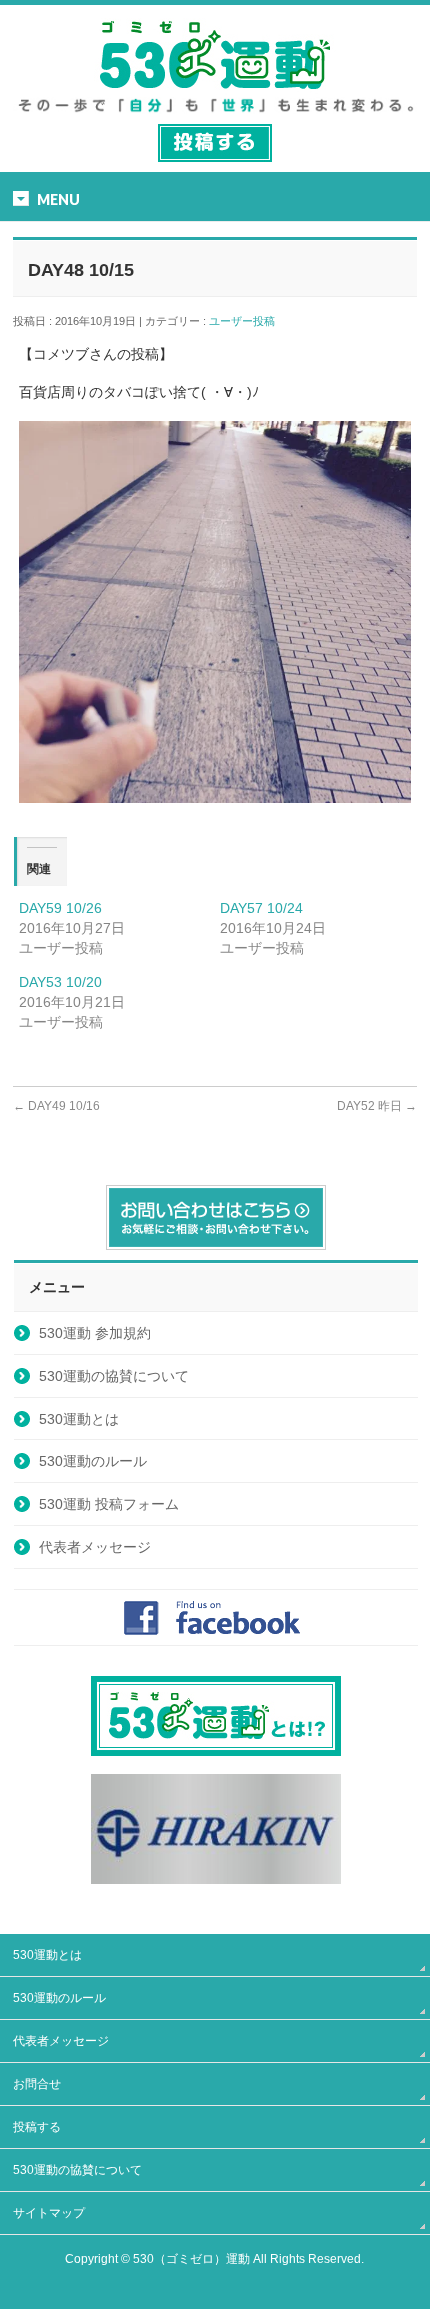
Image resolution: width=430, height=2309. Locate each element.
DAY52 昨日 (377, 1106)
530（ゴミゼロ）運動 (191, 2259)
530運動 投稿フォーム (109, 1504)
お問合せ (37, 2084)
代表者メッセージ (95, 1547)
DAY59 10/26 (60, 908)
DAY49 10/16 (56, 1106)
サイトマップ (49, 2213)
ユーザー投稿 (247, 321)
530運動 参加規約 (95, 1333)
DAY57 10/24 (261, 908)
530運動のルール (93, 1461)
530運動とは (79, 1419)
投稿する (37, 2127)
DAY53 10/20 (60, 982)
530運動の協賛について (114, 1376)
